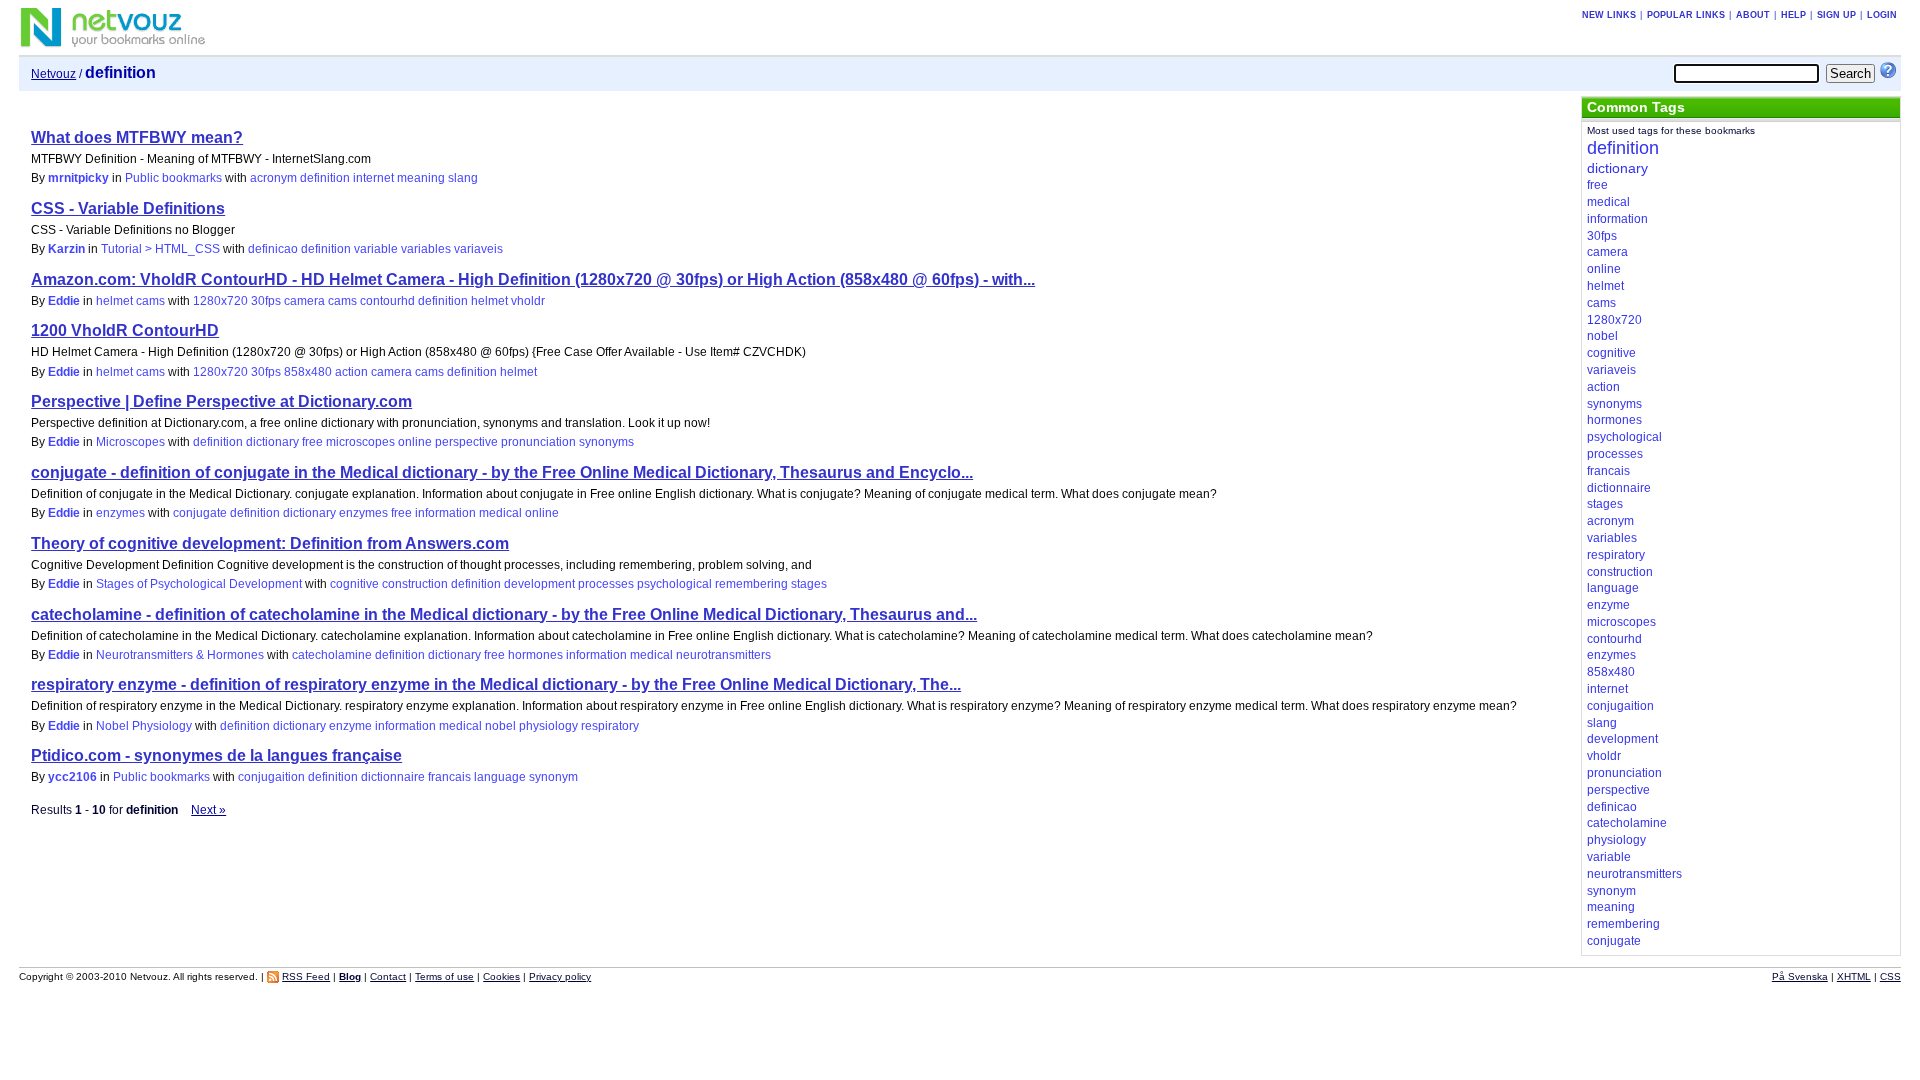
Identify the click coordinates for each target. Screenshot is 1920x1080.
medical (500, 513)
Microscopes (130, 442)
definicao (273, 249)
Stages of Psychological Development (199, 584)
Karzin (66, 249)
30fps (266, 301)
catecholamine (332, 655)
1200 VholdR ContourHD (125, 330)
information (445, 513)
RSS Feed (306, 976)
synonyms (606, 442)
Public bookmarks (173, 178)
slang (463, 178)
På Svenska (1800, 976)
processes (606, 584)
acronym (273, 178)
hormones (535, 655)
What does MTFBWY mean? (137, 137)
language (500, 777)
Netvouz (53, 74)
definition (325, 178)
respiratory (610, 726)
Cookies (501, 976)
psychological (674, 584)
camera (304, 301)
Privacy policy (560, 976)
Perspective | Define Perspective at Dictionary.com (221, 401)
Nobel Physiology (144, 726)
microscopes (360, 442)
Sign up (1836, 15)
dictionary (272, 442)
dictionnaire (393, 777)
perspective (466, 442)
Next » (208, 810)
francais (449, 777)
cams (342, 301)
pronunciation (538, 442)
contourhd (387, 301)
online (415, 442)
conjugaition (271, 777)
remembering (751, 584)
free (312, 442)
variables (426, 249)
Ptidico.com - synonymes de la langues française (216, 755)
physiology (548, 726)
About (1753, 15)
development (539, 584)
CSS (1890, 976)
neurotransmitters (723, 655)
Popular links (1686, 15)
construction (415, 584)
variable (376, 249)
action (351, 372)
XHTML (1854, 976)
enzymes (120, 513)
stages (809, 584)
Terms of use (444, 976)
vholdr (528, 301)
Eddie (64, 301)
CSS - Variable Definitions (128, 208)
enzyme (350, 726)
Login (1882, 15)
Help (1793, 15)
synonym (553, 777)
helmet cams (130, 301)
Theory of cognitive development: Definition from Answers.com (270, 543)
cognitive (354, 584)
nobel (500, 726)
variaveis (478, 249)
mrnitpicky (78, 178)
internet (373, 178)
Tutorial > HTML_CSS (160, 249)
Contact (388, 976)
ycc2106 (72, 777)
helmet (489, 301)
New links (1609, 15)
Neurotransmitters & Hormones (180, 655)
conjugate (200, 513)
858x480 (308, 372)
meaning (421, 178)
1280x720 (220, 301)
